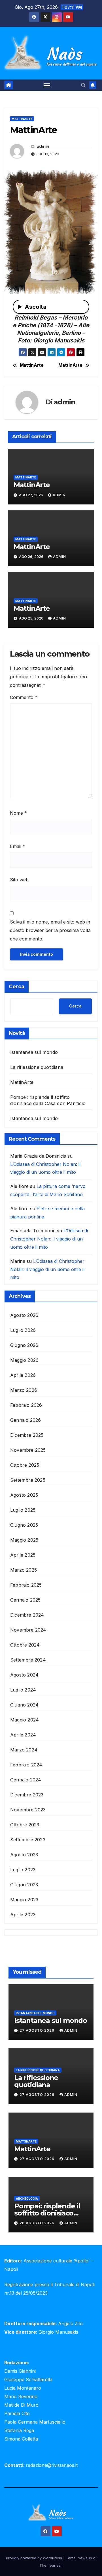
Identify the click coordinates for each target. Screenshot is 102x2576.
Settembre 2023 (28, 1840)
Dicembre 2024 (27, 1615)
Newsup (85, 2558)
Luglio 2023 (23, 1870)
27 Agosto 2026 (38, 2030)
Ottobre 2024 (25, 1645)
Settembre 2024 (28, 1660)
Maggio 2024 (25, 1720)
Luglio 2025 (23, 1510)
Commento (24, 697)
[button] (83, 85)
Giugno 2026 (24, 1345)
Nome (18, 813)
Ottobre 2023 (25, 1825)
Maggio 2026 (24, 1360)
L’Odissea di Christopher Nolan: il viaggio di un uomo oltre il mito (49, 1239)
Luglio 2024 (23, 1690)
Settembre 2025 (28, 1480)
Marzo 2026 (24, 1390)
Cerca (17, 987)
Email (18, 846)
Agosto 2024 (24, 1675)
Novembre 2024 (28, 1630)
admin (43, 146)
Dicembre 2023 (27, 1795)
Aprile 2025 (23, 1555)
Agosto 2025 (24, 1495)
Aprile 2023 (23, 1915)
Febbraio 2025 (26, 1585)
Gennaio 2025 (25, 1600)
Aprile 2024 (23, 1735)
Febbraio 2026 (26, 1405)
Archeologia (27, 2199)
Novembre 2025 (28, 1450)
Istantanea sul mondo (34, 1052)
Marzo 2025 (24, 1570)
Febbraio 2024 (26, 1765)
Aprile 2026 (23, 1375)
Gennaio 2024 (26, 1780)
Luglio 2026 (23, 1330)
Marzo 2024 (24, 1750)
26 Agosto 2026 (38, 2223)
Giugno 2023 (24, 1885)
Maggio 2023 (24, 1900)
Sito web (19, 880)
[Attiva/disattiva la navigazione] (47, 85)
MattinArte (22, 119)
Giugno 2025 (24, 1525)
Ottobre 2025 (25, 1465)
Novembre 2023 (28, 1810)
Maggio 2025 (24, 1540)
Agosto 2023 (24, 1855)
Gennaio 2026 (25, 1420)
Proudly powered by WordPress (35, 2558)
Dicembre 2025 (27, 1435)
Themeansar (51, 2565)
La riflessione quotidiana (37, 1067)
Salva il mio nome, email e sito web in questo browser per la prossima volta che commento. (50, 930)
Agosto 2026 (24, 1315)
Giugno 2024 (24, 1705)
